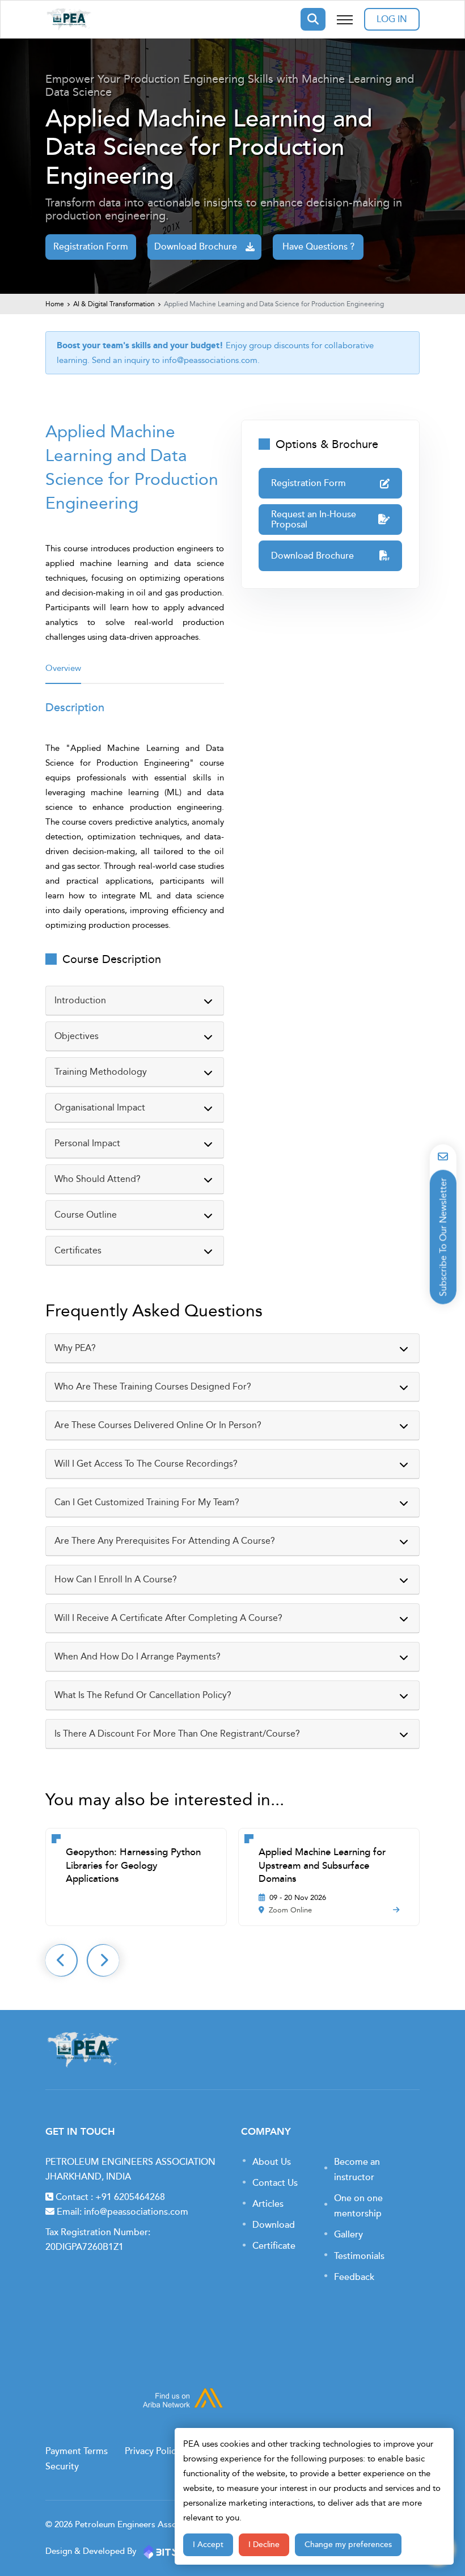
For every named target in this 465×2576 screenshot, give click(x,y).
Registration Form (91, 247)
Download (274, 2225)
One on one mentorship (358, 2206)
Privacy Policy (153, 2451)
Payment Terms (77, 2451)
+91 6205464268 (130, 2197)
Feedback (354, 2277)
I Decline (264, 2545)
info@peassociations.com (210, 360)
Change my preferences (348, 2545)
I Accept (208, 2545)
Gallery (348, 2235)
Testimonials (359, 2256)
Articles (268, 2204)
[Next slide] (103, 1960)
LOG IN (392, 19)
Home (55, 304)
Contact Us (275, 2183)
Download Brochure (196, 247)
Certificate (274, 2246)
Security (62, 2467)
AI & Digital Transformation (114, 304)
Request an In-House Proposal (314, 520)
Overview (63, 668)
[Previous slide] (61, 1960)
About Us (272, 2162)
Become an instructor (357, 2170)
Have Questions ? (318, 247)
